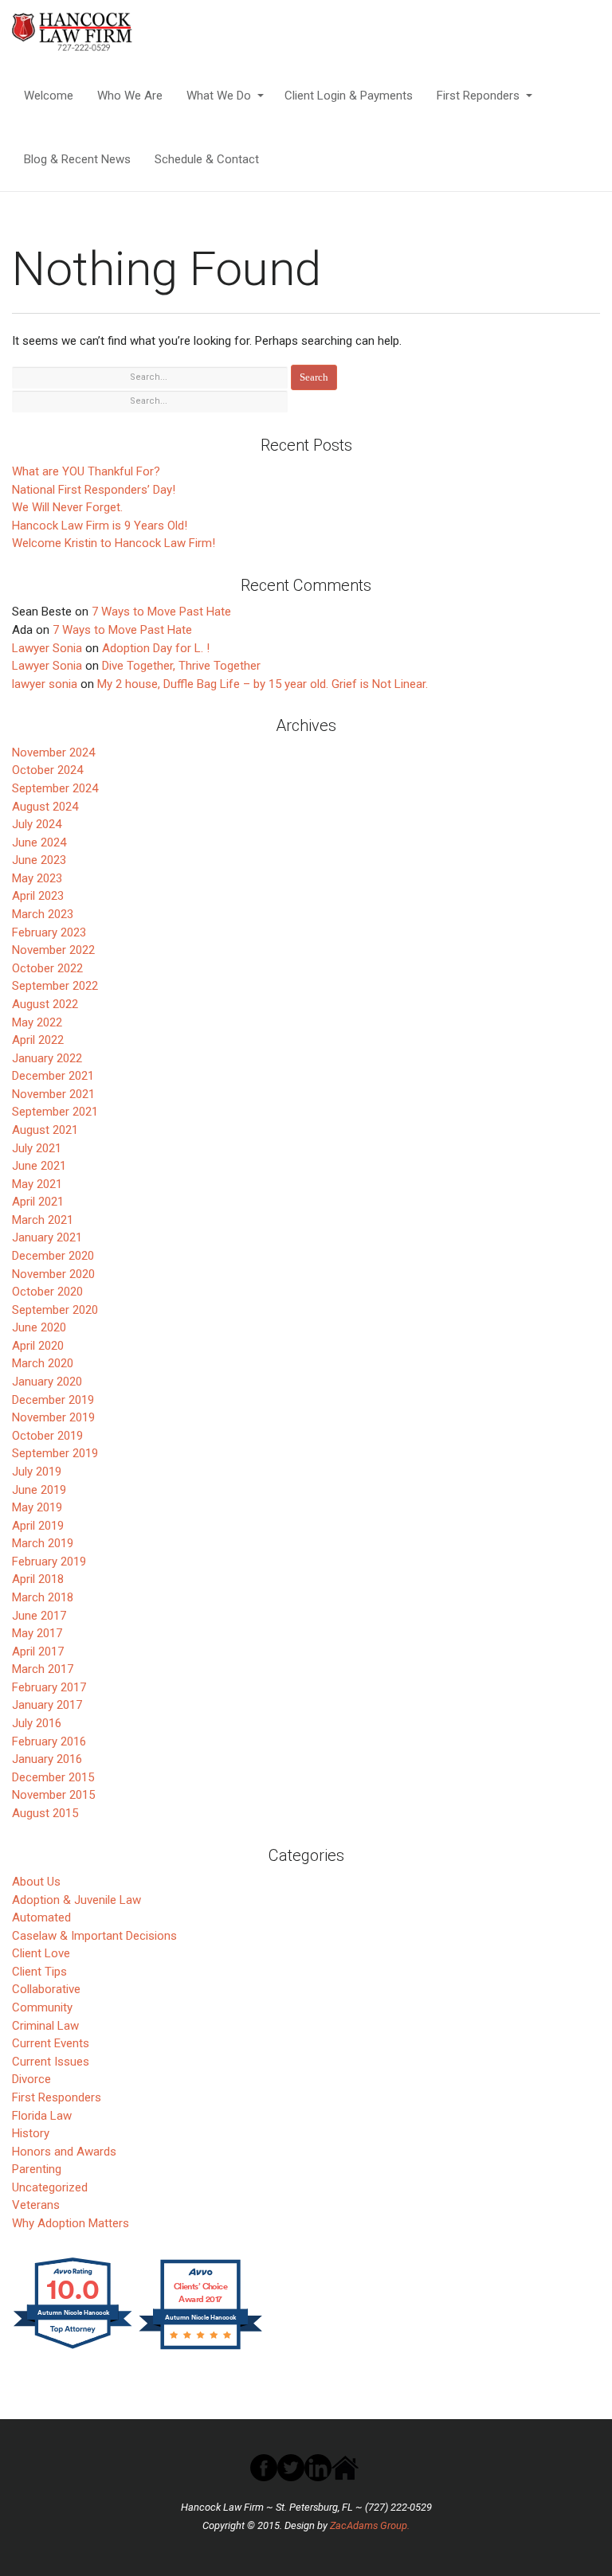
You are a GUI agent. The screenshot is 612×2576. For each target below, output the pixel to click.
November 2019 (53, 1417)
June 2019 (39, 1490)
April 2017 (38, 1652)
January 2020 (47, 1382)
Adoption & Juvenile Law (76, 1900)
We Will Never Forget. (67, 507)
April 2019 (38, 1526)
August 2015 (45, 1813)
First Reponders (478, 96)
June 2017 (39, 1616)
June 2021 (39, 1166)
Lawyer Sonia (47, 648)
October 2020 (47, 1292)
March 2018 (43, 1597)
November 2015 (53, 1795)
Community (42, 2007)
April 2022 (38, 1040)
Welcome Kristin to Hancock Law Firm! (114, 543)
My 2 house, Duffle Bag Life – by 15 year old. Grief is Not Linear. (263, 684)
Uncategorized (50, 2187)
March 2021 (43, 1220)
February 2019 (49, 1562)
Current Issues (51, 2062)
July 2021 (37, 1148)
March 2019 (43, 1543)
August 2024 (45, 807)
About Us (36, 1882)
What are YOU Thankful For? (86, 471)
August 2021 (45, 1130)
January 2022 (47, 1058)
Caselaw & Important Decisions (94, 1936)
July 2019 (37, 1472)
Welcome (49, 96)
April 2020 (38, 1346)
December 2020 (53, 1256)
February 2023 (49, 932)
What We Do (219, 96)
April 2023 (38, 896)
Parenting (37, 2169)
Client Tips (39, 1972)
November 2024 (53, 752)
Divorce (31, 2079)
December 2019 (53, 1400)
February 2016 (49, 1741)
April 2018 (38, 1579)
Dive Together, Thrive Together (181, 666)
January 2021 (47, 1237)
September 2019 (55, 1453)
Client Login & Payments (349, 96)
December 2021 (53, 1076)
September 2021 (55, 1112)
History (31, 2133)
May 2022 (37, 1022)
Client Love (41, 1953)
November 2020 (53, 1274)
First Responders (57, 2097)
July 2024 (37, 824)
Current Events (51, 2043)
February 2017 (49, 1687)
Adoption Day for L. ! (156, 648)
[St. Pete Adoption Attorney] (94, 32)
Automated (41, 1917)
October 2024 (47, 770)
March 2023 (43, 914)
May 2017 (37, 1633)
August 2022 (45, 1004)
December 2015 (53, 1777)
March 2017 (43, 1669)
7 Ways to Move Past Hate (161, 612)
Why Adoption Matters (71, 2223)
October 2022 (47, 968)
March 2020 (43, 1363)
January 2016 (47, 1759)
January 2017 (47, 1705)
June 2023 (39, 860)
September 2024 (55, 788)
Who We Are (130, 96)
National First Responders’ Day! (94, 490)
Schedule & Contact (207, 159)
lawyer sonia (45, 684)
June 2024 (39, 842)
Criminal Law (45, 2026)
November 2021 (53, 1094)
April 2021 (38, 1202)
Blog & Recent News (77, 159)
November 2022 (53, 950)
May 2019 (37, 1507)
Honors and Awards (64, 2152)
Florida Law (42, 2116)
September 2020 (55, 1310)
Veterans (36, 2205)
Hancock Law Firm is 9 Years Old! (100, 526)
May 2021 (37, 1184)
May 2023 (37, 878)
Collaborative (46, 1989)
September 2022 (55, 986)
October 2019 (47, 1436)
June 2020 (39, 1327)
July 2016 (37, 1723)
